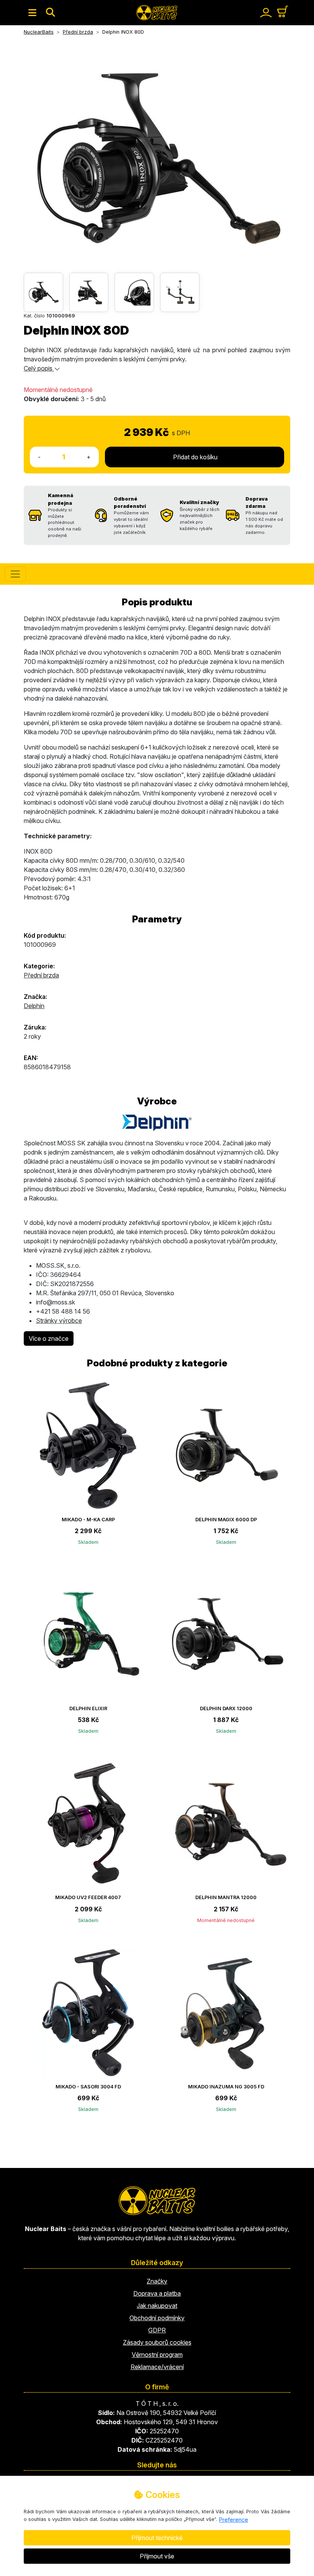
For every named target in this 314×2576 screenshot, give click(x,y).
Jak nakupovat (157, 2306)
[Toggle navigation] (32, 13)
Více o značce (49, 1338)
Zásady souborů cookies (157, 2342)
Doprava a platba (157, 2293)
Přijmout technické (157, 2538)
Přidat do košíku (195, 457)
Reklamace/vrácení (157, 2367)
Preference (234, 2520)
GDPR (157, 2330)
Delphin (34, 1006)
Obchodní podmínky (157, 2318)
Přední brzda (41, 975)
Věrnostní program (157, 2355)
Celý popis (39, 368)
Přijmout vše (157, 2556)
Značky (157, 2281)
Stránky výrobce (59, 1321)
